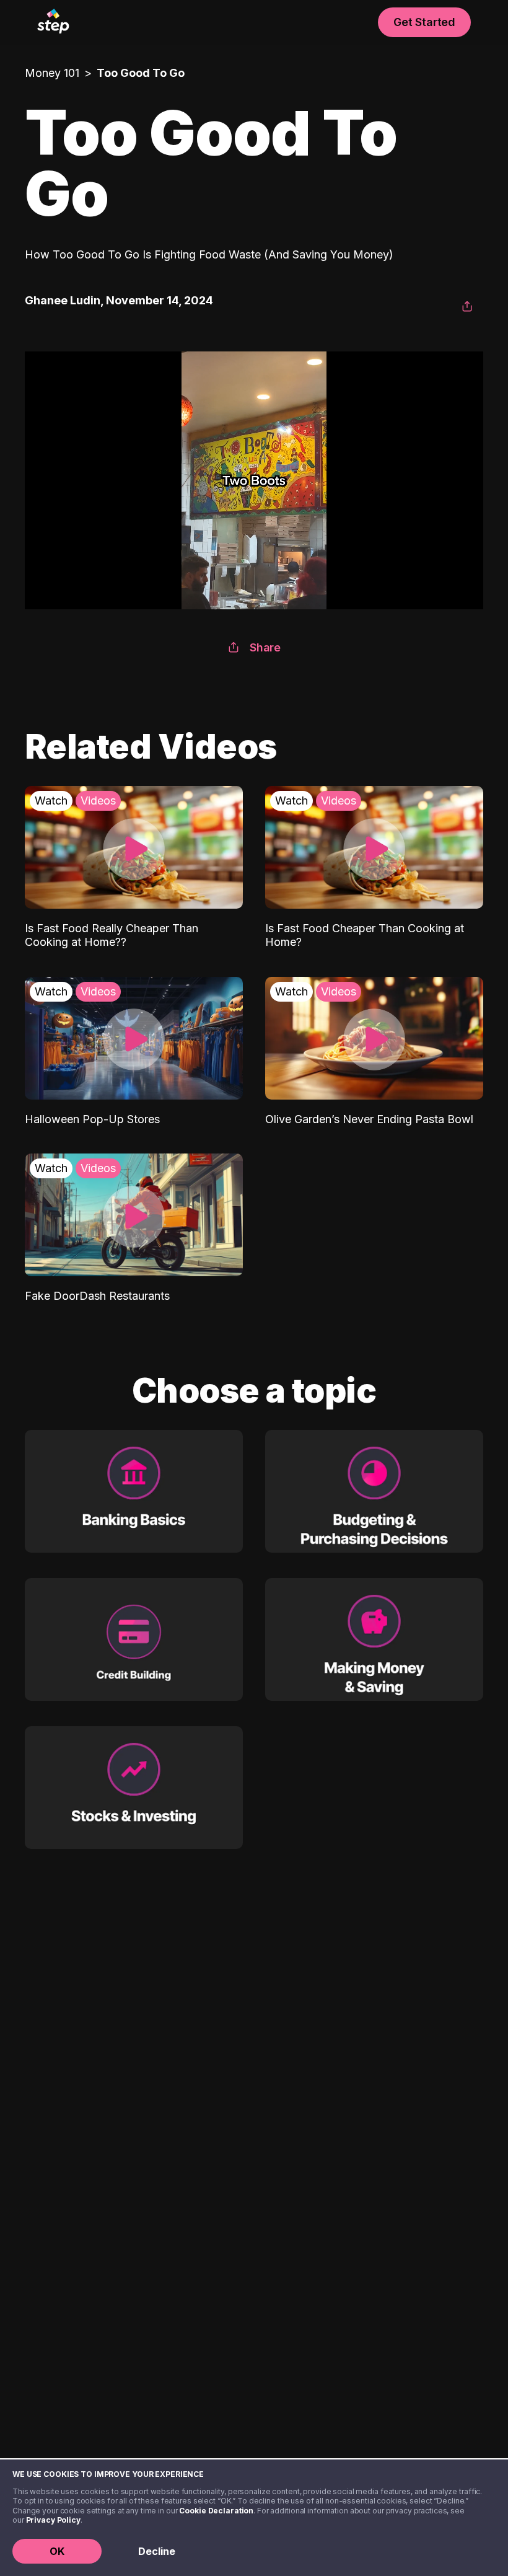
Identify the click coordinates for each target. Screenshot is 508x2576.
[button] (467, 307)
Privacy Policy (53, 2520)
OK (57, 2551)
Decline (157, 2551)
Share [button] (265, 647)
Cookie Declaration (216, 2511)
